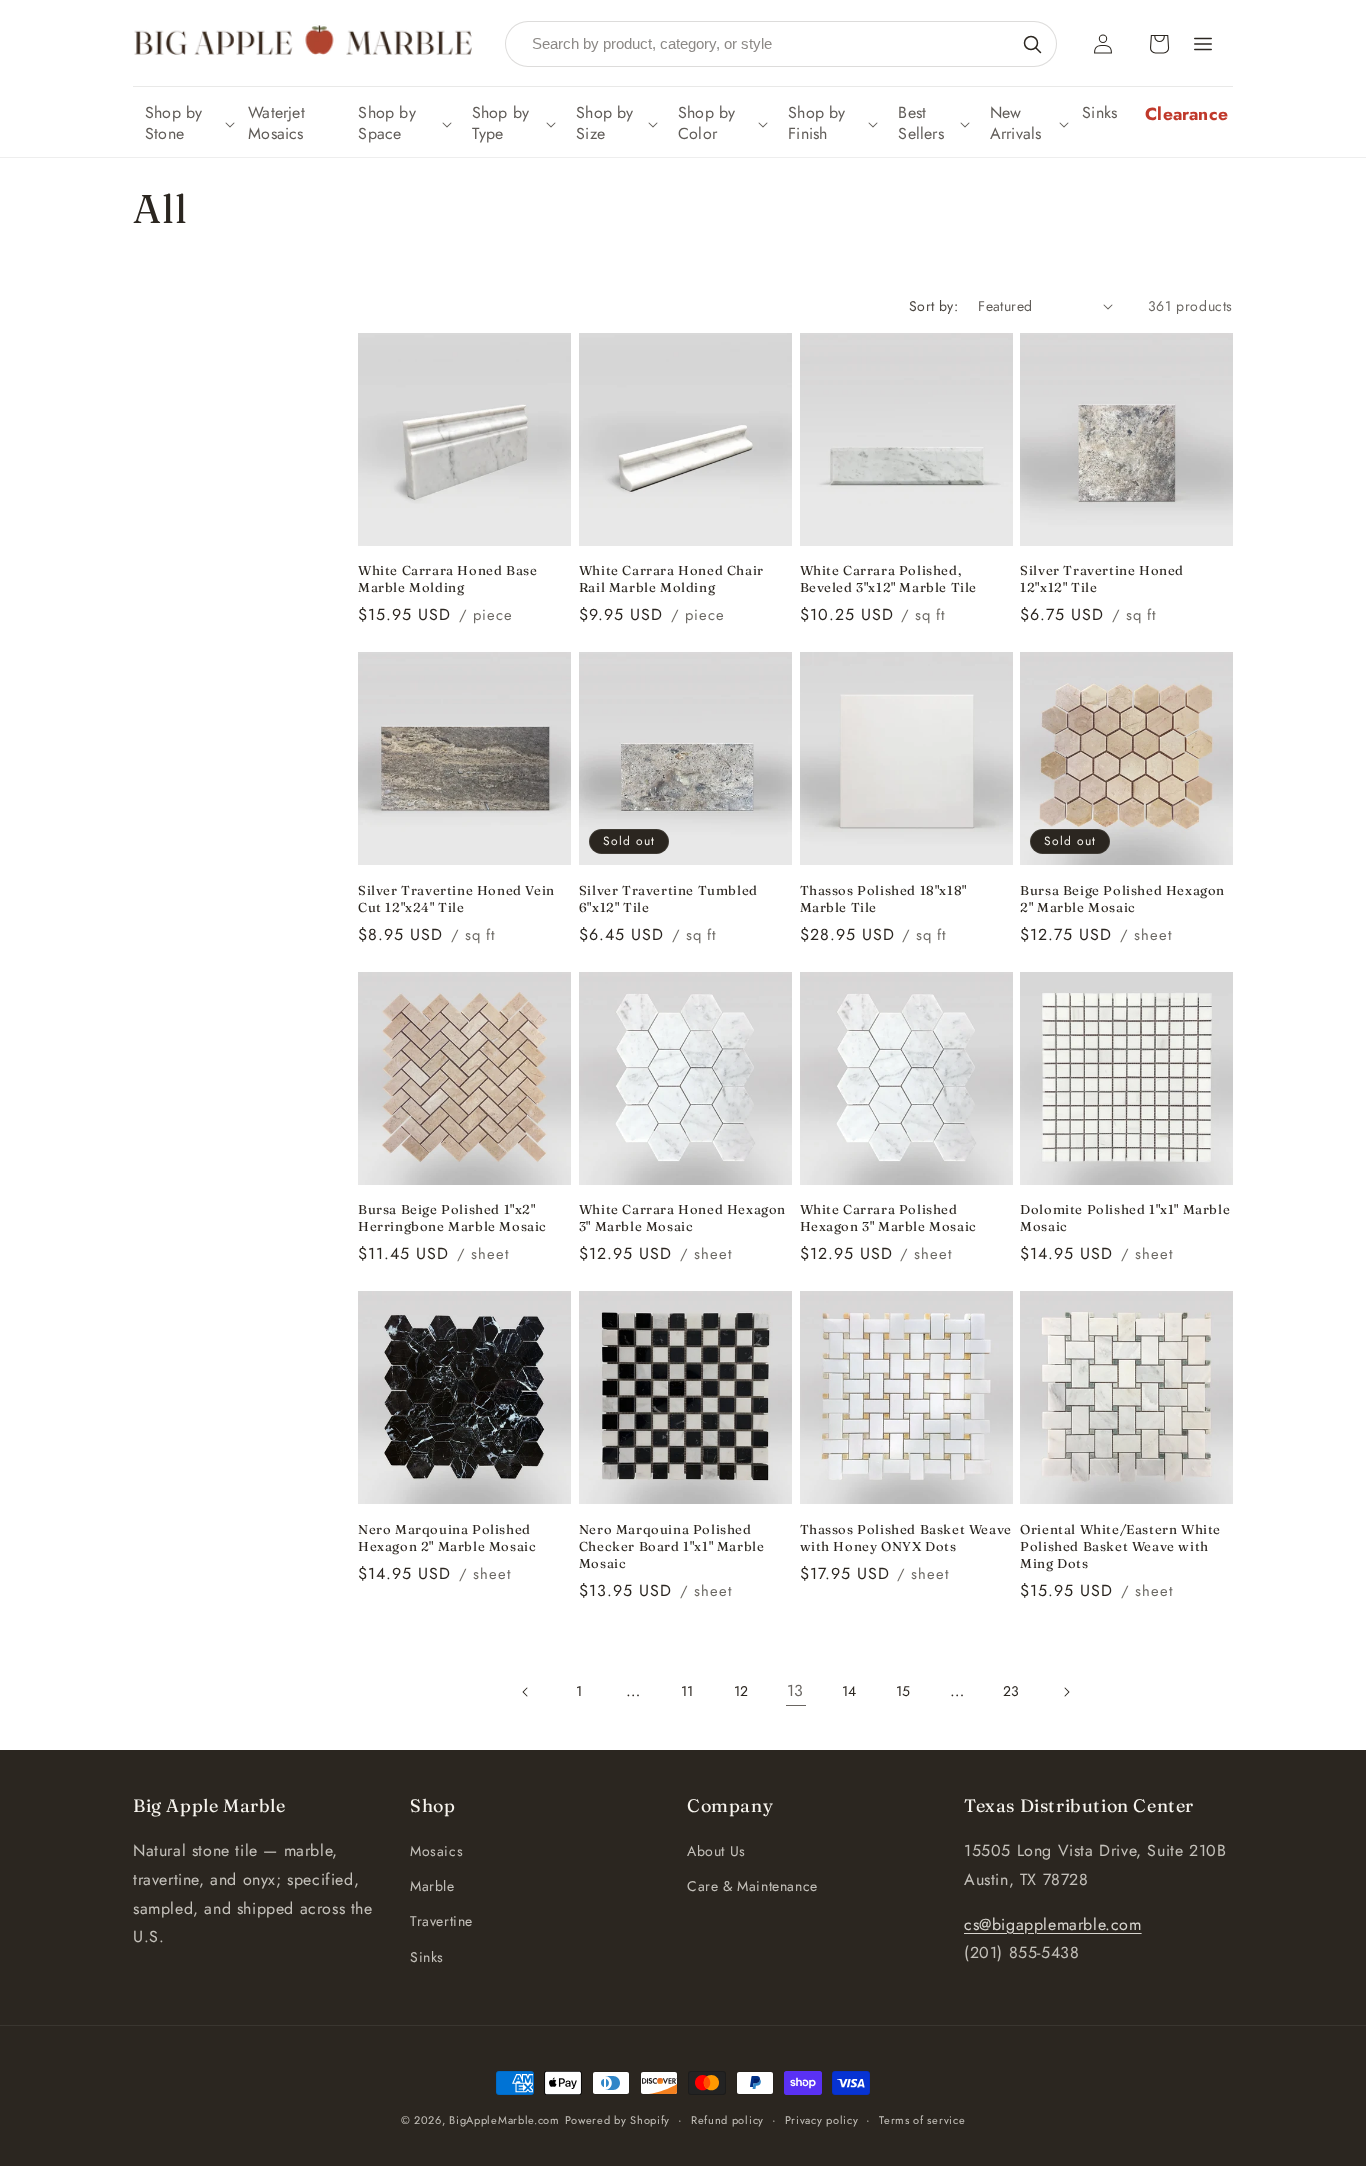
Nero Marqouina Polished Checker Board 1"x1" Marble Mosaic (672, 1546)
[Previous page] (526, 1692)
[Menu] (1203, 44)
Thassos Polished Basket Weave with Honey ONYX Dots (906, 1537)
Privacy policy (822, 2120)
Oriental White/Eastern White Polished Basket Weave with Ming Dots (1120, 1546)
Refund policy (727, 2120)
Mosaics (436, 1851)
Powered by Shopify (618, 2120)
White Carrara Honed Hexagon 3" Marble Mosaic (682, 1217)
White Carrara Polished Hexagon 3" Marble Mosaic (888, 1217)
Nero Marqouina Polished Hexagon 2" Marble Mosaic (447, 1537)
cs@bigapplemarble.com (1053, 1924)
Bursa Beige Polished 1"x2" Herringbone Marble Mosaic (452, 1217)
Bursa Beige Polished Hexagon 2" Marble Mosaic (1122, 898)
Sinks (427, 1957)
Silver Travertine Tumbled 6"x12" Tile (668, 898)
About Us (716, 1851)
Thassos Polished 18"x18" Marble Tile (883, 898)
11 (687, 1691)
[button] (188, 124)
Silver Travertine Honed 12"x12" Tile (1102, 578)
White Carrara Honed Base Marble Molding (447, 578)
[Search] (1032, 44)
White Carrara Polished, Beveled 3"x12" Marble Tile (889, 578)
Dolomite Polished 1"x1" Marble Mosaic (1125, 1217)
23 (1011, 1691)
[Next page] (1066, 1692)
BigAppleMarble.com (504, 2120)
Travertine (441, 1921)
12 (741, 1691)
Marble (432, 1886)
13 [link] (795, 1690)
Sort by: (933, 306)
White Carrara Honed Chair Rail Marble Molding (671, 578)
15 (903, 1691)
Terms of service (922, 2120)
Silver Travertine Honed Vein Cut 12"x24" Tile (456, 898)
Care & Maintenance (752, 1886)
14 (849, 1691)
